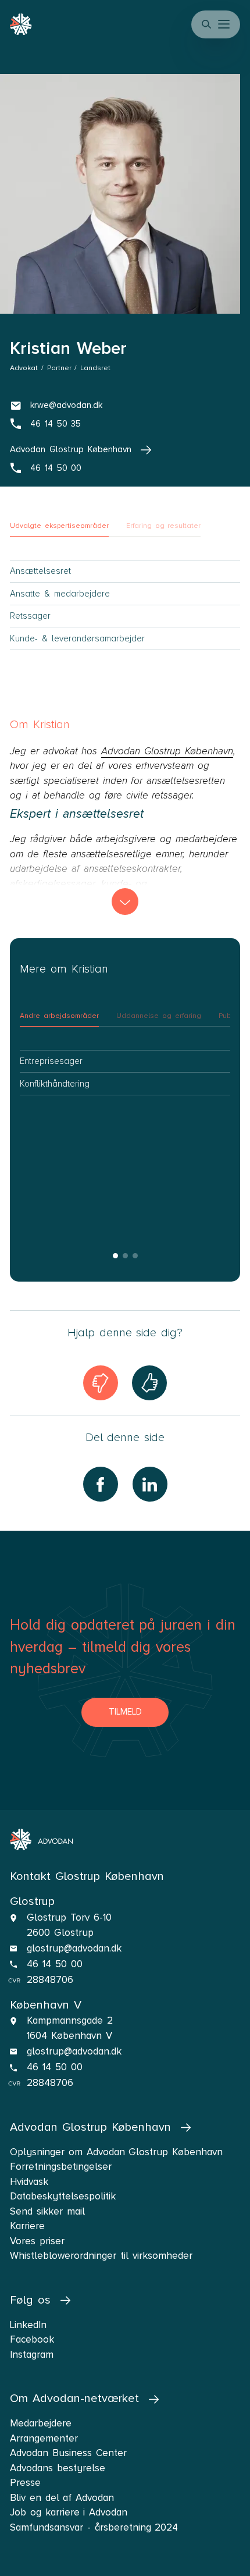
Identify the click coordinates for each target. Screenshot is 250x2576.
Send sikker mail (47, 2211)
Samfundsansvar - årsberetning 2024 (94, 2527)
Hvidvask (29, 2182)
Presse (25, 2483)
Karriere (27, 2226)
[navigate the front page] (42, 1839)
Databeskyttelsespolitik (63, 2196)
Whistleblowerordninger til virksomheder (101, 2256)
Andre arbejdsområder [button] (59, 1016)
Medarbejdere (41, 2423)
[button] (225, 24)
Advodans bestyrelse (58, 2468)
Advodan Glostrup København (167, 751)
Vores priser (37, 2241)
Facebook (32, 2339)
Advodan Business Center (68, 2453)
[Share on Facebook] (101, 1484)
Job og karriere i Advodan (69, 2512)
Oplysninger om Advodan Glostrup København (116, 2152)
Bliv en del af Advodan (62, 2498)
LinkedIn (28, 2325)
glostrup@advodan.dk (74, 1948)
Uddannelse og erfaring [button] (158, 1016)
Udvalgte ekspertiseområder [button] (59, 526)
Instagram (32, 2355)
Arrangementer (44, 2438)
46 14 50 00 (54, 1964)
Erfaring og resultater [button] (163, 526)
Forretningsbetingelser (61, 2167)
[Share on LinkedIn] (150, 1484)
